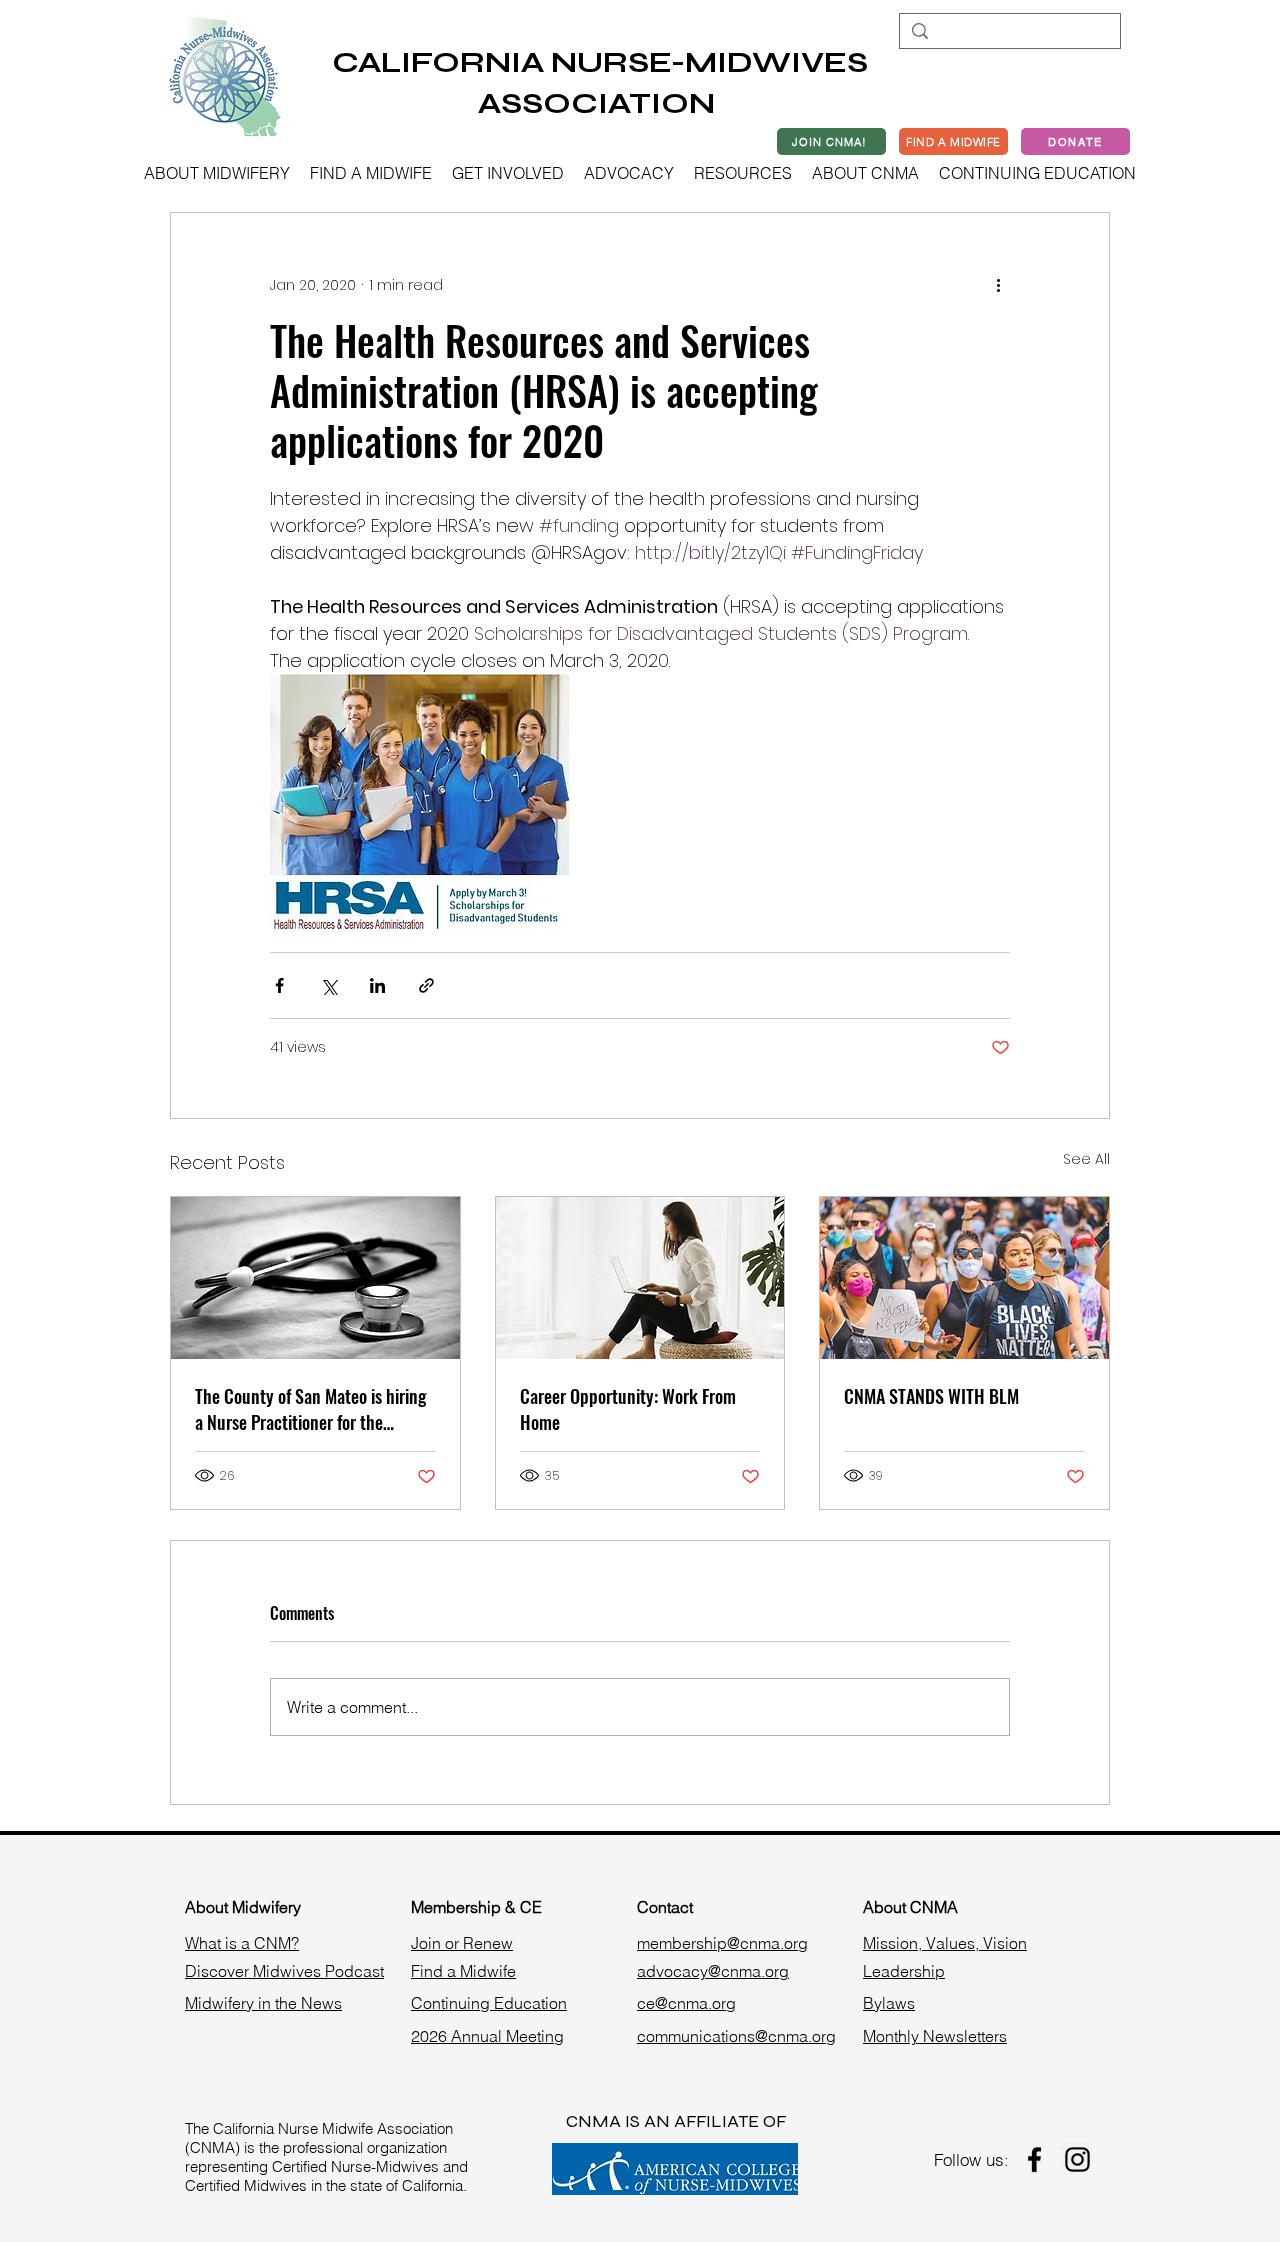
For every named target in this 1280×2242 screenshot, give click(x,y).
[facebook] (1034, 2159)
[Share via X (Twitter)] (328, 985)
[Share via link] (426, 985)
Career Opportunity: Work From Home (628, 1409)
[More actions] (998, 285)
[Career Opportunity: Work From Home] (640, 1278)
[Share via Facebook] (279, 985)
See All (1086, 1159)
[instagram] (1077, 2159)
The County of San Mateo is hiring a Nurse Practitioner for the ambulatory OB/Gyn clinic (310, 1409)
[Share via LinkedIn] (377, 985)
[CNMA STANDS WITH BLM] (964, 1278)
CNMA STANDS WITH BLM (931, 1396)
